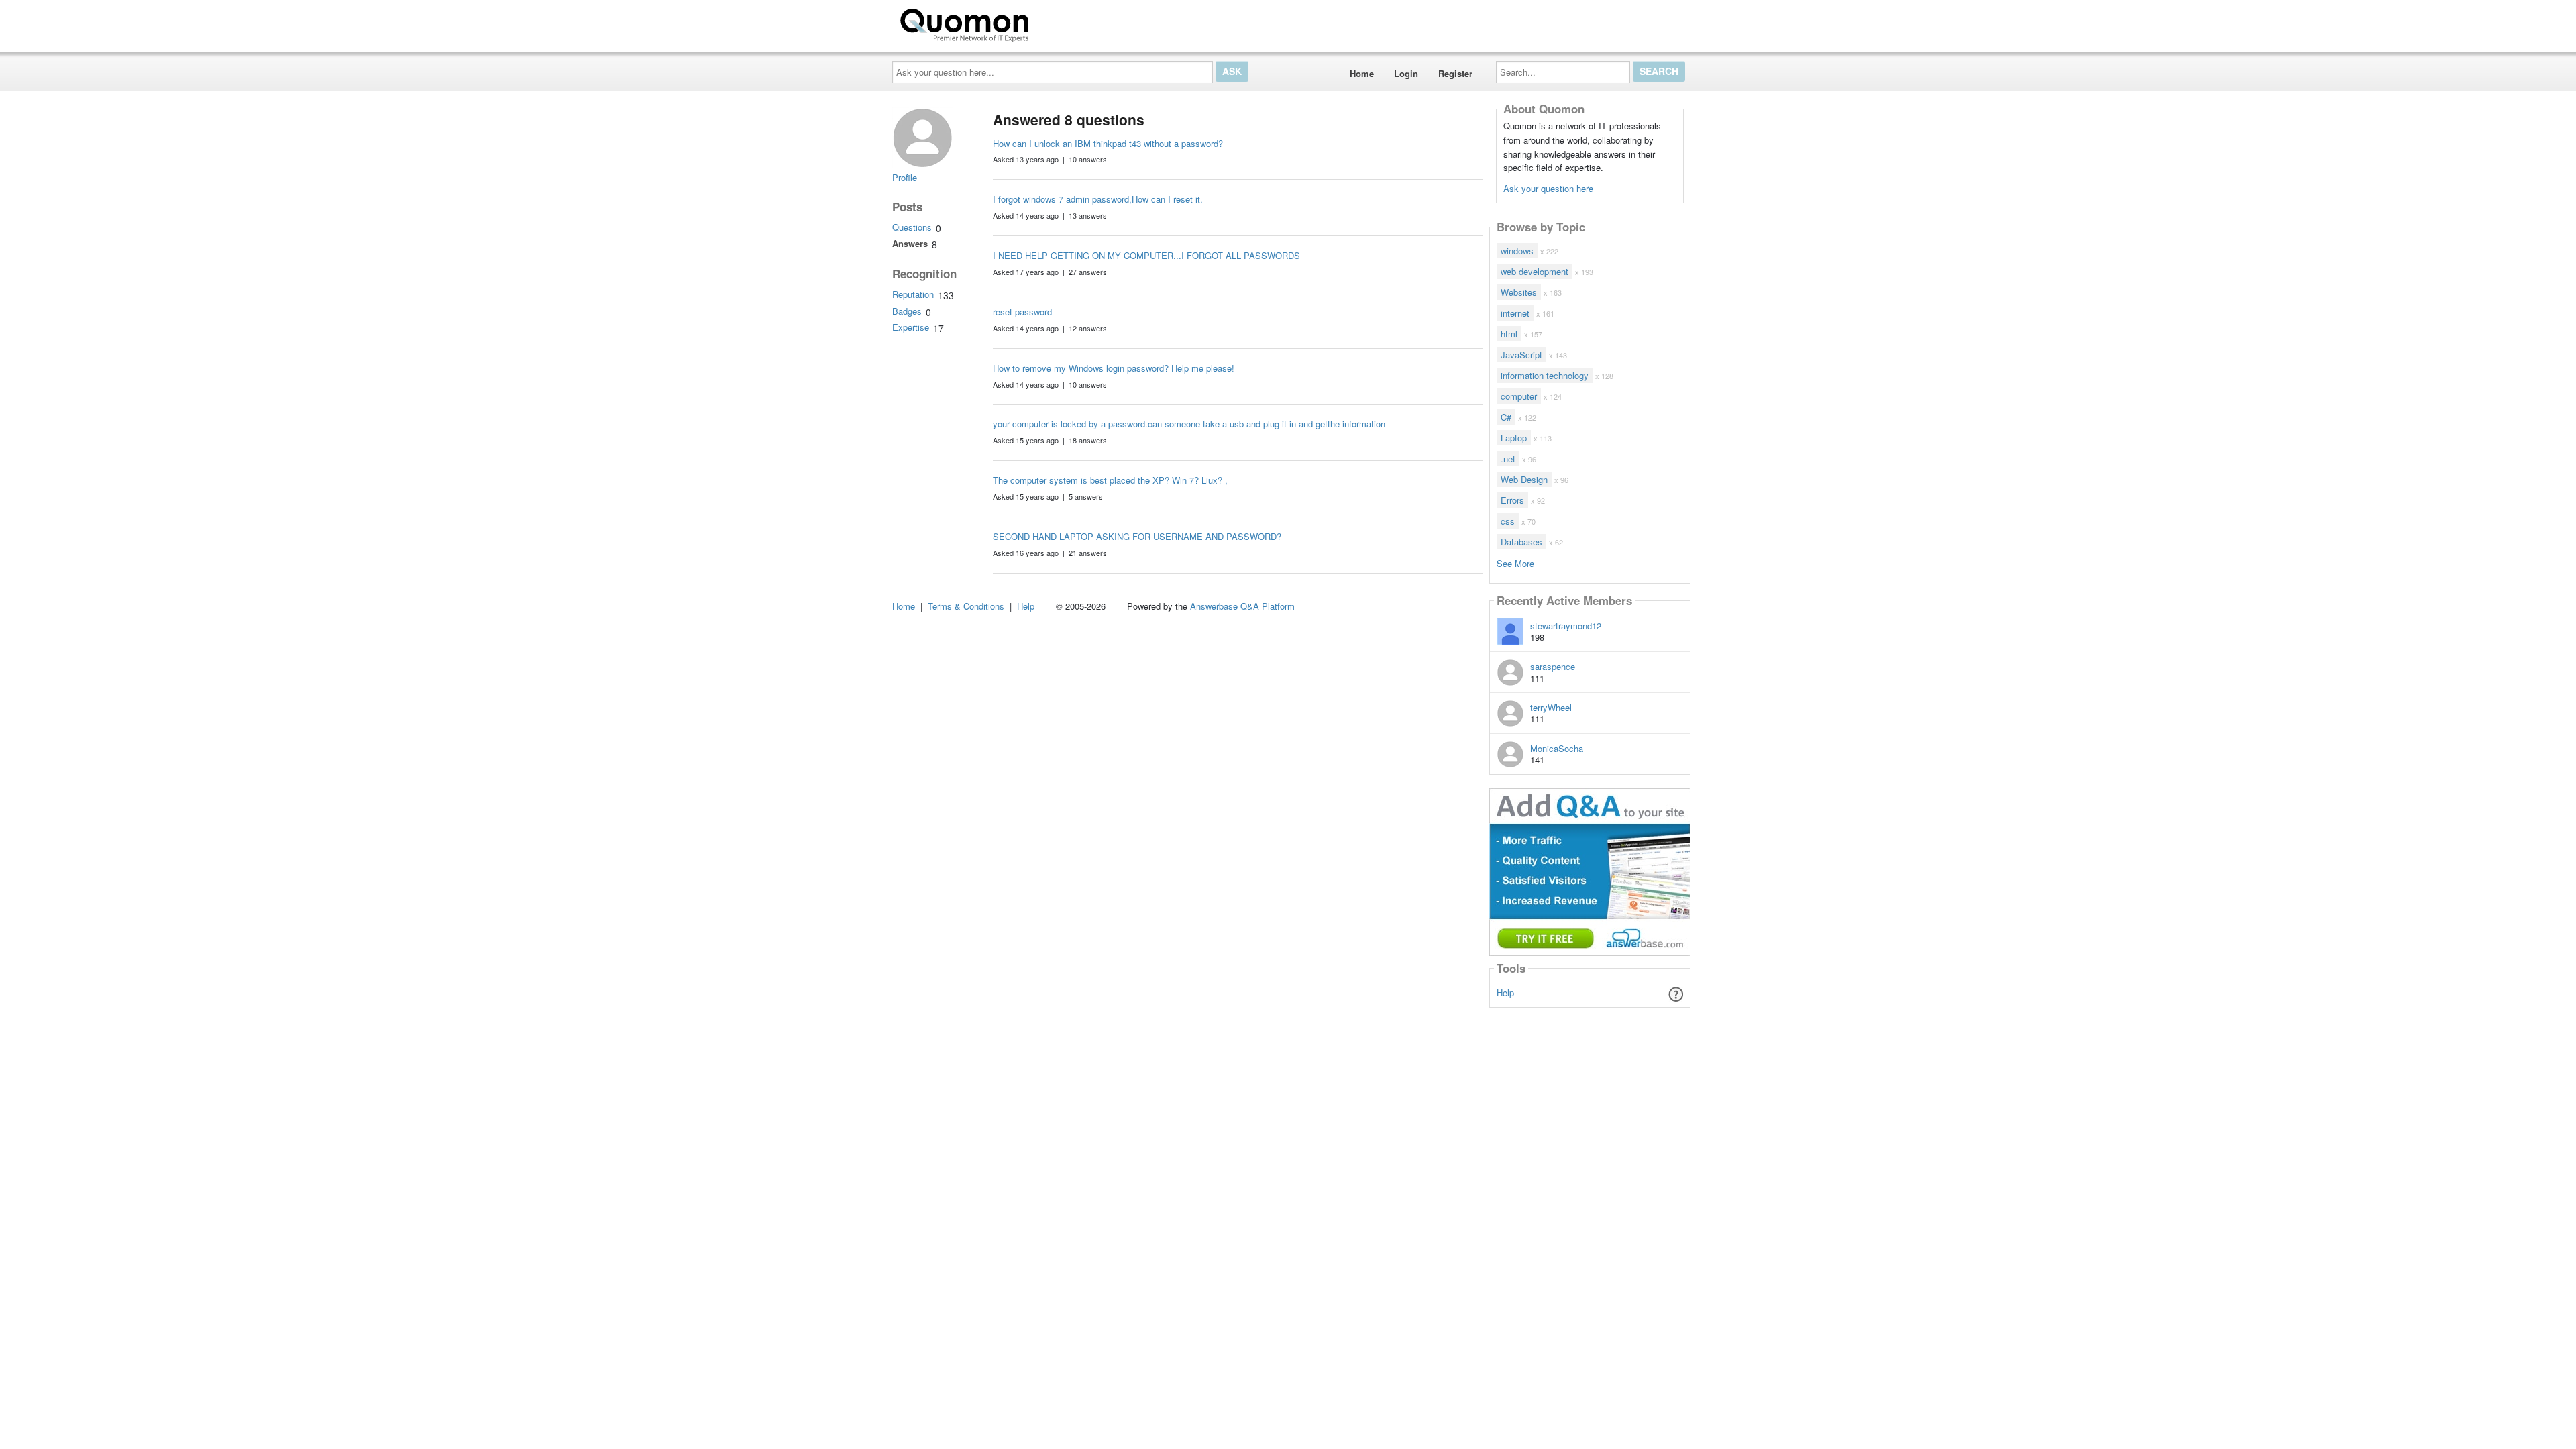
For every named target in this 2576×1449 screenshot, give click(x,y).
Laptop (1514, 438)
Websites (1519, 292)
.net (1508, 459)
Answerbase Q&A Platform (1242, 606)
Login (1406, 73)
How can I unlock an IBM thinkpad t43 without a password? (1108, 143)
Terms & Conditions (966, 606)
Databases (1521, 542)
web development (1535, 271)
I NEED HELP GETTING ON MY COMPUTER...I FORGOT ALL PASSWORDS (1146, 255)
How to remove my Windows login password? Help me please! (1114, 368)
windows (1517, 251)
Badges (907, 311)
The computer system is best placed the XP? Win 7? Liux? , (1110, 480)
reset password (1022, 312)
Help (1505, 992)
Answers (910, 243)
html (1509, 334)
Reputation (913, 294)
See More (1515, 562)
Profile (905, 177)
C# (1506, 417)
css (1508, 521)
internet (1515, 313)
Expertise (911, 327)
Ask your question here (1548, 188)
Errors (1512, 500)
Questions (912, 227)
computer (1519, 396)
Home (1362, 73)
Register (1455, 73)
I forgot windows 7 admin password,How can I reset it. (1098, 199)
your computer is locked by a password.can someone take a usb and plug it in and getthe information (1189, 424)
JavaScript (1521, 355)
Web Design (1524, 479)
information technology (1545, 375)
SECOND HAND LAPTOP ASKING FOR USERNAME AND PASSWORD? (1137, 536)
